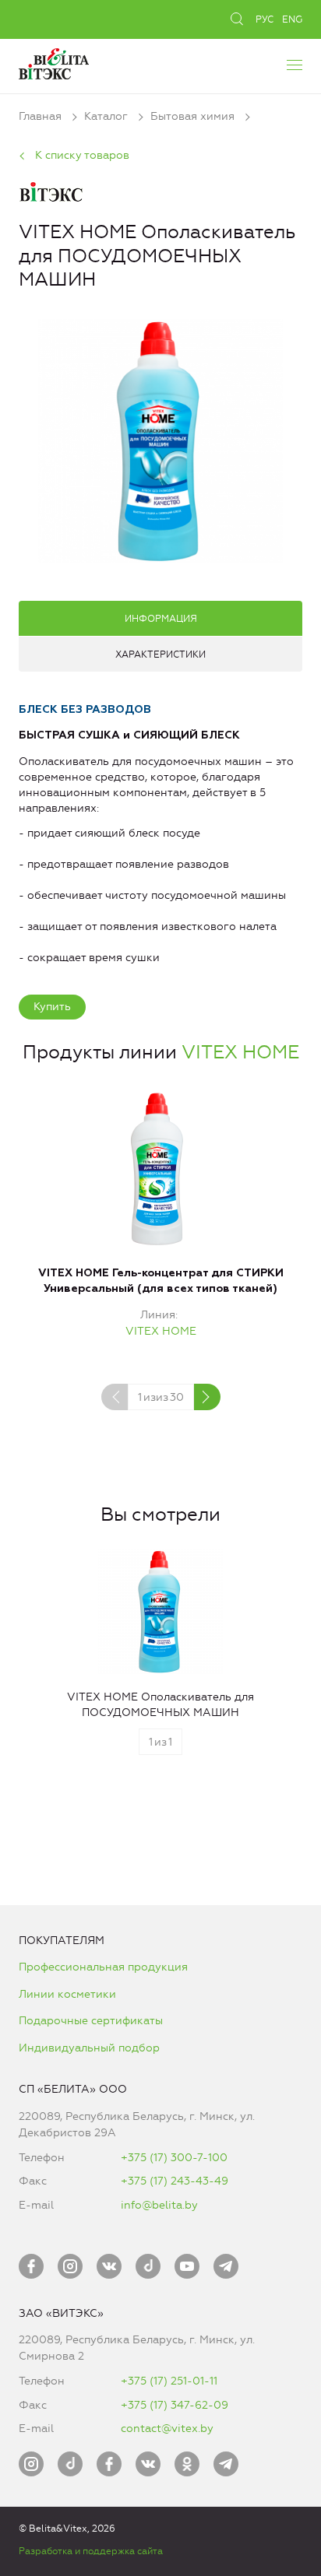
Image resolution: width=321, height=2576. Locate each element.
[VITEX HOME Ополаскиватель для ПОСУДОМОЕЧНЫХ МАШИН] (160, 439)
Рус (265, 19)
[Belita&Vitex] (54, 62)
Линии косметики (67, 1994)
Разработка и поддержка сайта (91, 2551)
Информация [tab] (161, 619)
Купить (52, 1007)
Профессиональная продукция (103, 1967)
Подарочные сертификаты (91, 2021)
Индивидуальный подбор (89, 2048)
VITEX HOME (240, 1052)
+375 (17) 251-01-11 (169, 2381)
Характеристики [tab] (160, 655)
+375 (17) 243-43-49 (175, 2181)
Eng (292, 19)
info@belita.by (159, 2205)
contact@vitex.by (167, 2429)
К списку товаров (82, 155)
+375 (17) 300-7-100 (174, 2158)
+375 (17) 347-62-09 (175, 2405)
